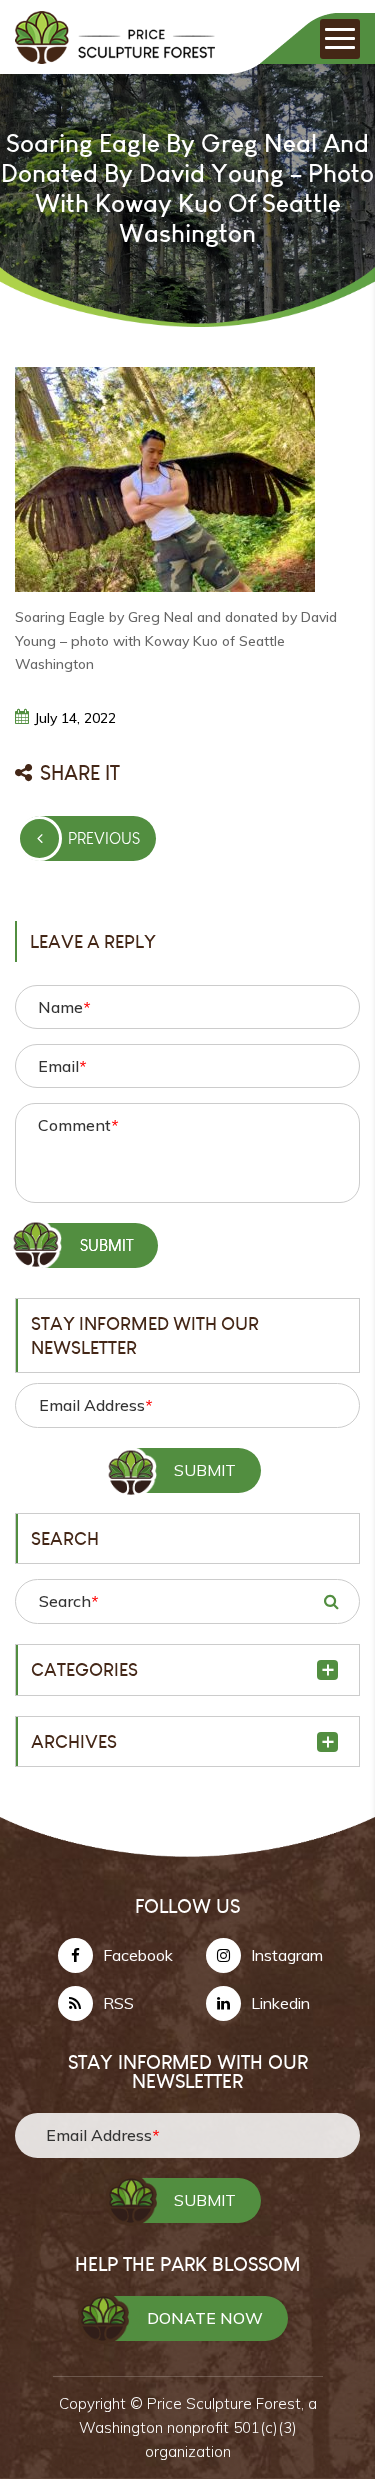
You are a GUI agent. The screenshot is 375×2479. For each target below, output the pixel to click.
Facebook (138, 1955)
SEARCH (331, 1601)
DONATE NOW (205, 2318)
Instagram (287, 1955)
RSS (118, 2003)
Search (68, 1601)
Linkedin (280, 2003)
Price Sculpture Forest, (227, 2403)
